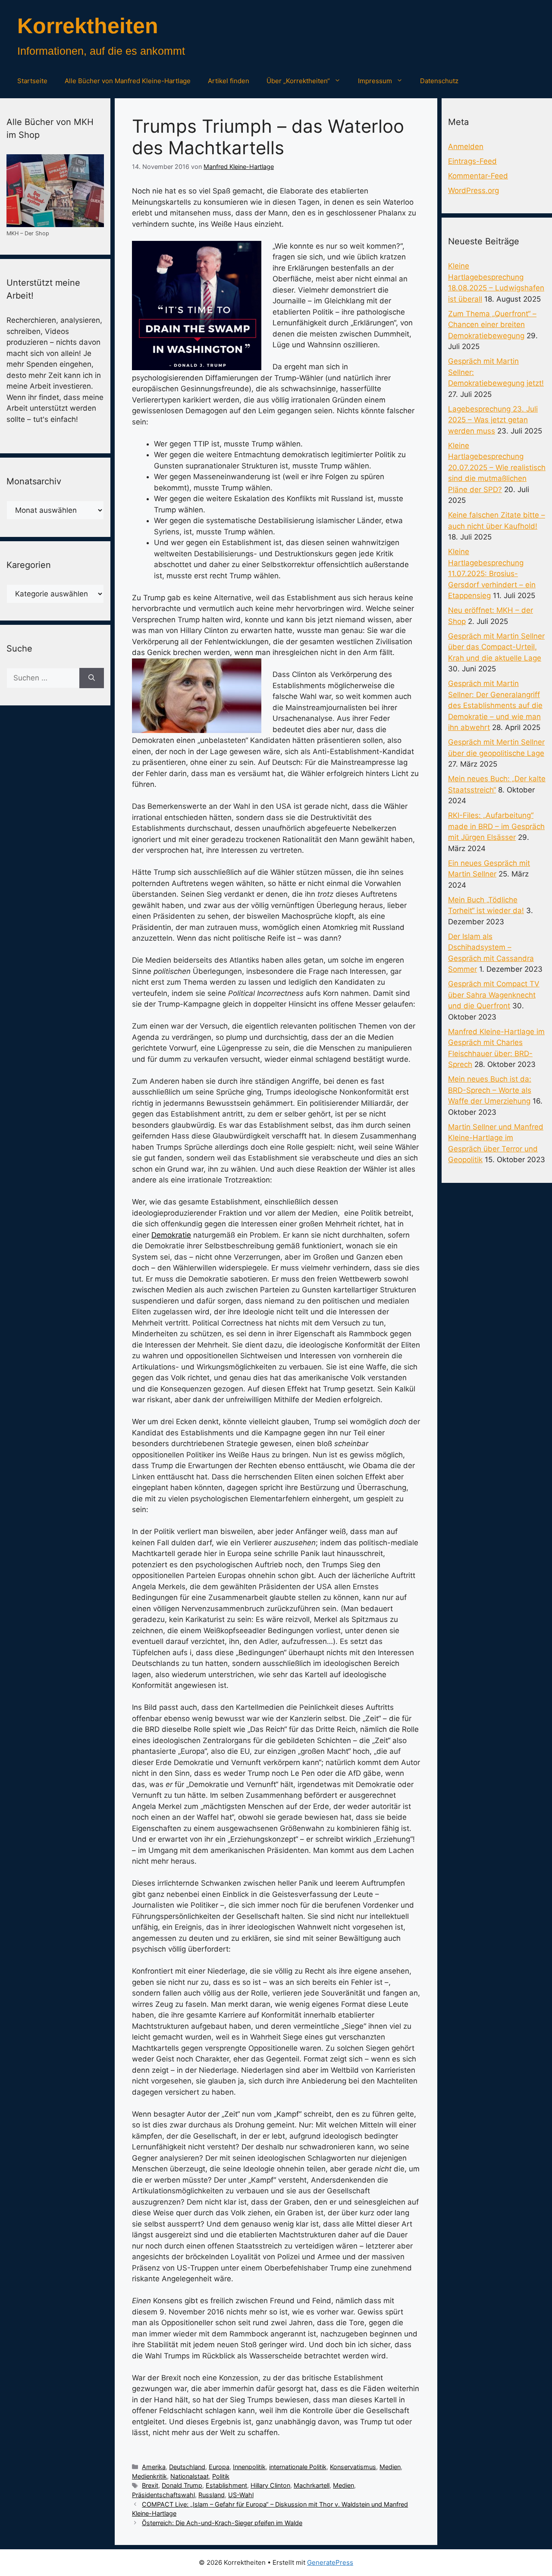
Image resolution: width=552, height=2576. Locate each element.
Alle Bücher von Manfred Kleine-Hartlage (128, 81)
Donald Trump (182, 2485)
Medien (390, 2467)
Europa (219, 2467)
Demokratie (171, 1235)
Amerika (154, 2467)
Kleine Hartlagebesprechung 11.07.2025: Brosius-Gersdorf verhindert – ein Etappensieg (492, 574)
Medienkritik (149, 2476)
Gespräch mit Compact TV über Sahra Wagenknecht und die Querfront (494, 995)
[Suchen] (92, 678)
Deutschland (187, 2467)
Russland (212, 2495)
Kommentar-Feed (478, 176)
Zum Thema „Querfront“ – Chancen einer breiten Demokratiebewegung (492, 325)
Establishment (226, 2485)
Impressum (375, 81)
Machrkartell (312, 2485)
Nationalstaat (190, 2476)
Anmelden (466, 147)
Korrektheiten (88, 26)
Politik (221, 2476)
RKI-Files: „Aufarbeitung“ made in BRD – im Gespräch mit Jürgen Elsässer (496, 826)
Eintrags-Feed (472, 161)
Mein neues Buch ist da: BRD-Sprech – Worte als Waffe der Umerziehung (490, 1090)
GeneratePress (330, 2562)
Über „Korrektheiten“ (298, 81)
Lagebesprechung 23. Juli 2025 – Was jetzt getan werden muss (493, 420)
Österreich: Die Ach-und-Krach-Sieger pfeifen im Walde (222, 2523)
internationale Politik (298, 2467)
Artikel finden (229, 81)
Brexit (150, 2485)
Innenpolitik (249, 2467)
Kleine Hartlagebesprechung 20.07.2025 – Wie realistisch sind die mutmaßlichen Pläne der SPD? (497, 468)
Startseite (32, 81)
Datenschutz (439, 81)
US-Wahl (241, 2495)
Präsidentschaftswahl (163, 2495)
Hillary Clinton (270, 2485)
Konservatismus (353, 2467)
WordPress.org (474, 190)
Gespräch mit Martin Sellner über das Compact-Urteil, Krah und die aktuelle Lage (496, 647)
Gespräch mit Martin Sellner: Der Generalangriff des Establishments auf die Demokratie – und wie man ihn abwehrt (495, 705)
